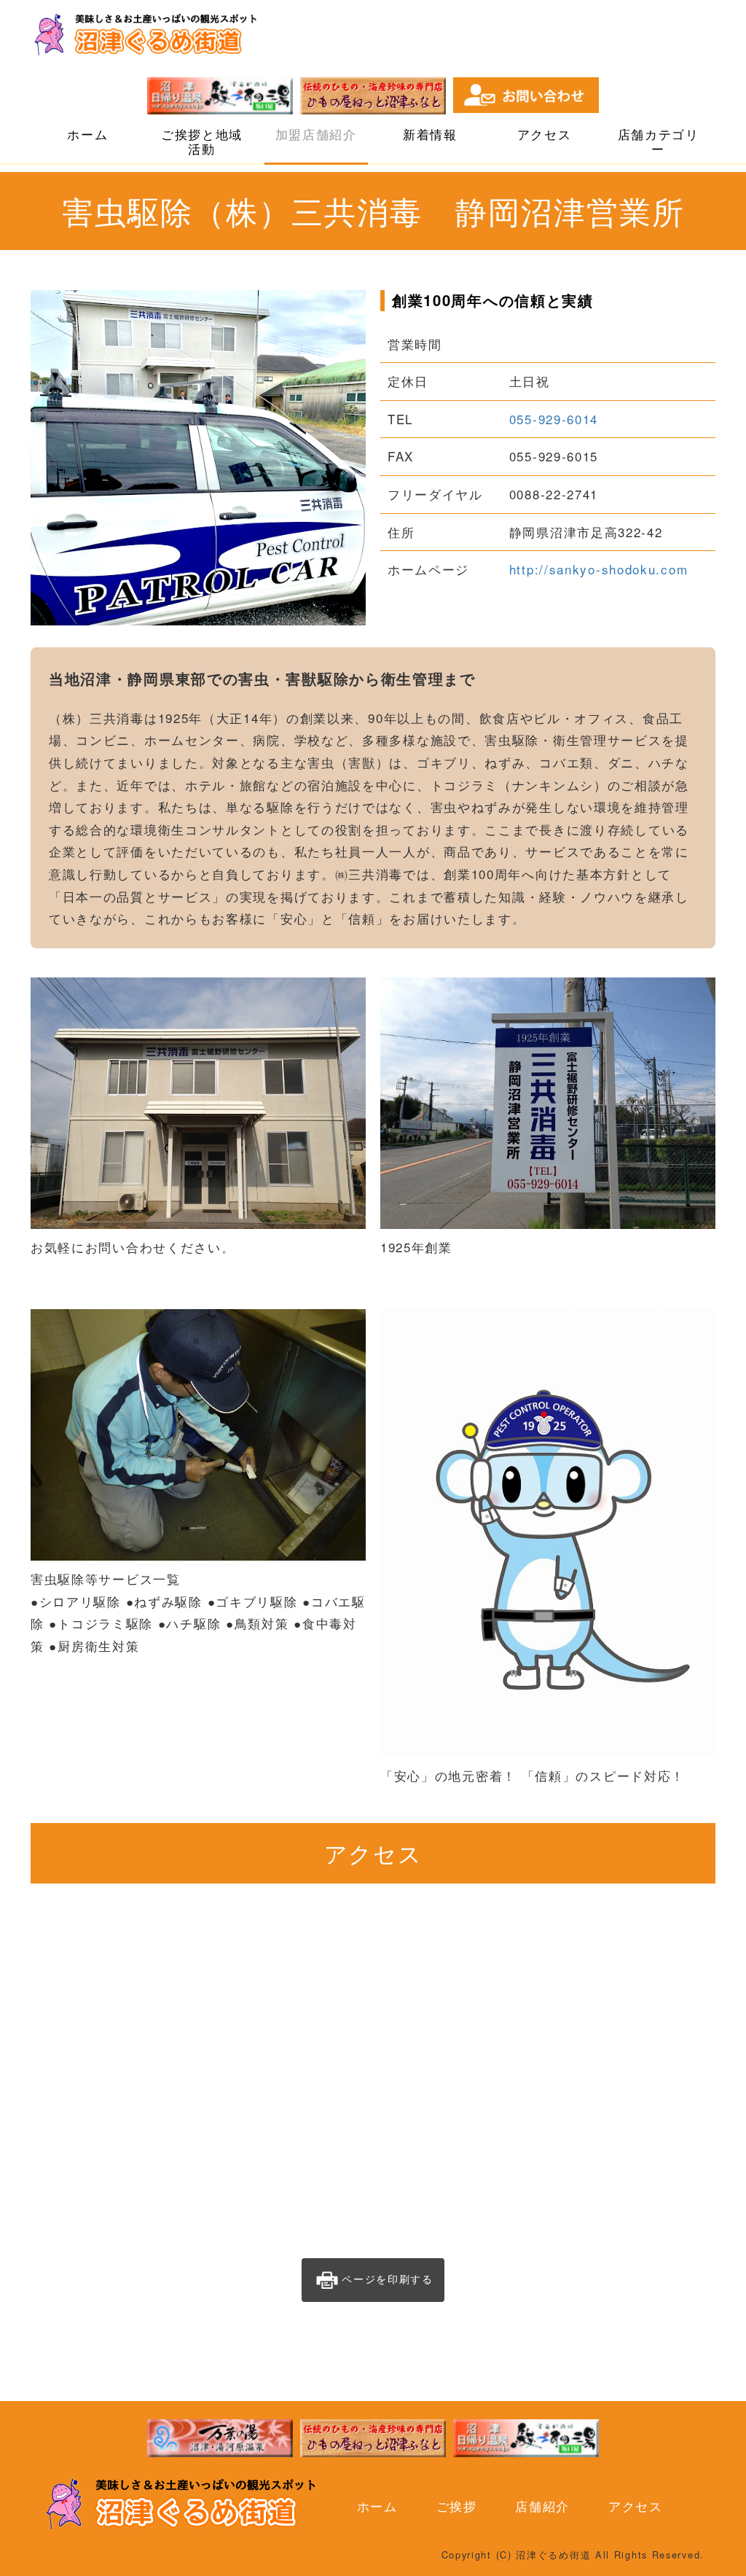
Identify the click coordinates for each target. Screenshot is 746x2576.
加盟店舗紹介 (316, 134)
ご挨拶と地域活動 (202, 141)
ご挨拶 (457, 2506)
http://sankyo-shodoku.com (599, 569)
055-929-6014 (554, 419)
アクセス (545, 134)
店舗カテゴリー (659, 141)
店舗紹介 (542, 2506)
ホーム (87, 134)
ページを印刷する (388, 2279)
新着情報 (430, 134)
